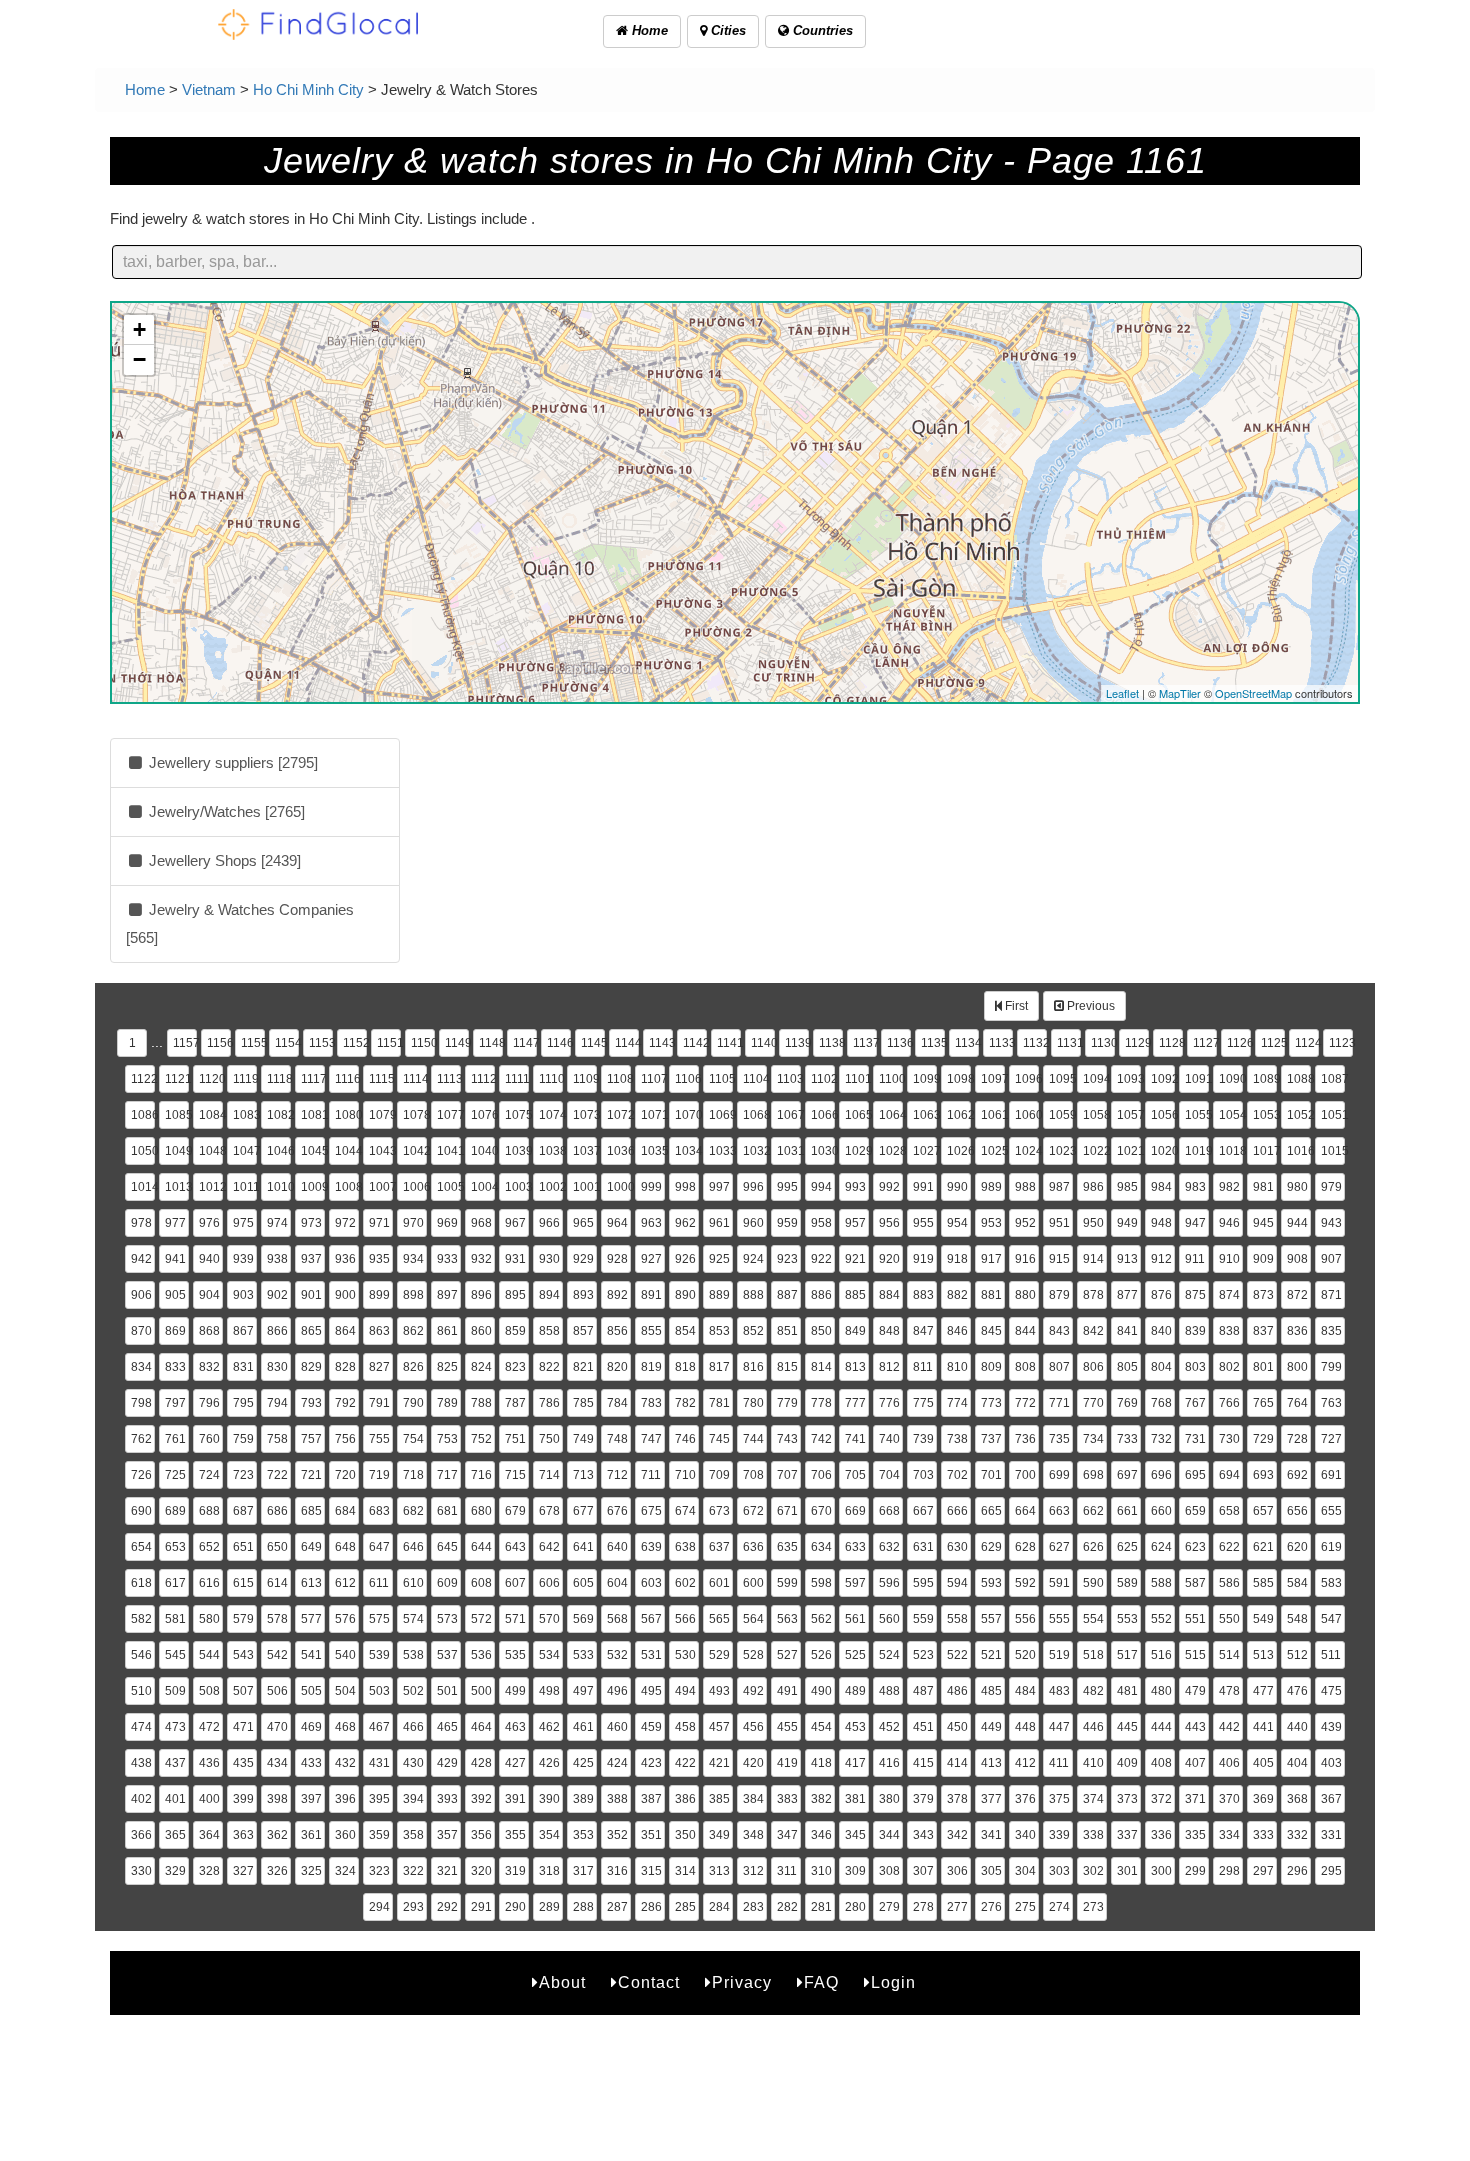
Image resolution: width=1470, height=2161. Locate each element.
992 (889, 1187)
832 (209, 1367)
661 (1127, 1511)
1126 (1239, 1043)
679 (515, 1511)
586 (1229, 1583)
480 (1161, 1691)
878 (1093, 1295)
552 (1161, 1619)
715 (515, 1475)
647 (379, 1547)
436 (209, 1763)
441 (1263, 1727)
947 (1195, 1223)
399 (243, 1799)
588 (1161, 1583)
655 (1331, 1511)
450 (957, 1727)
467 (379, 1727)
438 (141, 1763)
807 (1059, 1367)
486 (957, 1691)
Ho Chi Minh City (308, 89)
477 (1263, 1691)
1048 (211, 1151)
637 (719, 1547)
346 (821, 1835)
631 (923, 1547)
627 (1059, 1547)
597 (855, 1583)
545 (175, 1655)
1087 (1333, 1079)
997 (719, 1187)
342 (957, 1835)
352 (617, 1835)
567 (651, 1619)
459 (651, 1727)
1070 (687, 1115)
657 (1263, 1511)
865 (311, 1331)
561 (855, 1619)
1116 (347, 1079)
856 (617, 1331)
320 (481, 1871)
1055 (1197, 1115)
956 (889, 1223)
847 (923, 1331)
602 (685, 1583)
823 (515, 1367)
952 (1025, 1223)
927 (651, 1259)
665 (991, 1511)
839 (1195, 1331)
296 (1297, 1871)
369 (1263, 1799)
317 (583, 1871)
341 (991, 1835)
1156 (219, 1043)
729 (1263, 1439)
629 (991, 1547)
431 (379, 1763)
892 (617, 1295)
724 (209, 1475)
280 (855, 1907)
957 (855, 1223)
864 (345, 1331)
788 (481, 1403)
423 (651, 1763)
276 (991, 1907)
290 (515, 1907)
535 (515, 1655)
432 (345, 1763)
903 (243, 1295)
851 (787, 1331)
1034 (687, 1151)
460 (617, 1727)
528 (753, 1655)
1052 (1299, 1115)
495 (651, 1691)
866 (277, 1331)
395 (379, 1799)
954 (957, 1223)
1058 (1095, 1115)
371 (1195, 1799)
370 (1229, 1799)
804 (1161, 1367)
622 (1229, 1547)
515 (1195, 1655)
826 (413, 1367)
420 (753, 1763)
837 (1263, 1331)
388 (617, 1799)
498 (549, 1691)
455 (787, 1727)
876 (1161, 1295)
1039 (517, 1151)
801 (1263, 1367)
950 (1093, 1223)
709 (719, 1475)
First (1015, 1006)
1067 (789, 1115)
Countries (821, 30)
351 (651, 1835)
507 (243, 1691)
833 (175, 1367)
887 (787, 1295)
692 (1297, 1475)
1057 (1129, 1115)
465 (447, 1727)
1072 (619, 1115)
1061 (993, 1115)
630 (957, 1547)
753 (447, 1439)
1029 (857, 1151)
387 (651, 1799)
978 (141, 1223)
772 (1025, 1403)
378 (957, 1799)
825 (447, 1367)
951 (1059, 1223)
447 (1059, 1727)
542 (277, 1655)
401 (175, 1799)
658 (1229, 1511)
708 (753, 1475)
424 (617, 1763)
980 (1297, 1187)
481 (1127, 1691)
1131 (1069, 1043)
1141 (729, 1043)
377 (991, 1799)
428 (481, 1763)
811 (923, 1367)
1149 (457, 1043)
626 (1093, 1547)
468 (345, 1727)
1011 (245, 1187)
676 (617, 1511)
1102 (823, 1079)
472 (209, 1727)
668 (889, 1511)
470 (277, 1727)
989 (991, 1187)
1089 (1265, 1079)
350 (685, 1835)
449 (991, 1727)
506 (277, 1691)
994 (821, 1187)
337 (1127, 1835)
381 (855, 1799)
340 (1025, 1835)
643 (515, 1547)
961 (719, 1223)
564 (753, 1619)
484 (1025, 1691)
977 (175, 1223)
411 (1059, 1763)
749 (583, 1439)
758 (277, 1439)
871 (1331, 1295)
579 (243, 1619)
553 (1127, 1619)
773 (991, 1403)
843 (1059, 1331)
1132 (1035, 1043)
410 (1093, 1763)
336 (1161, 1835)
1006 (415, 1187)
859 (515, 1331)
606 (549, 1583)
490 (821, 1691)
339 (1059, 1835)
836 (1297, 1331)
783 (651, 1403)
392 (481, 1799)
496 (617, 1691)
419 (787, 1763)
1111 (517, 1079)
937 (311, 1259)
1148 (491, 1043)
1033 (721, 1151)
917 (991, 1259)
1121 (177, 1079)
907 (1331, 1259)
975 (243, 1223)
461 (583, 1727)
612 (345, 1583)
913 (1127, 1259)
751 (515, 1439)
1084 (211, 1115)
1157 (185, 1043)
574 (413, 1619)
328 (209, 1871)
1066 (823, 1115)
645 (447, 1547)
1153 (321, 1043)
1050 (143, 1151)
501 (447, 1691)
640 (617, 1547)
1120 (211, 1079)
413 (991, 1763)
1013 (177, 1187)
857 (583, 1331)
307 (923, 1871)
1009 (313, 1187)
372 (1161, 1799)
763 (1331, 1403)
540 (345, 1655)
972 (345, 1223)
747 (651, 1439)
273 (1093, 1907)
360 (345, 1835)
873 (1263, 1295)
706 (821, 1475)
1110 (551, 1079)
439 (1331, 1727)
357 (447, 1835)
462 (549, 1727)
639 (651, 1547)
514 (1229, 1655)
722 (277, 1475)
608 (481, 1583)
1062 (959, 1115)
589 (1127, 1583)
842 (1093, 1331)
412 (1025, 1763)
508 (209, 1691)
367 (1331, 1799)
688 (209, 1511)
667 (923, 1511)
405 (1263, 1763)
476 (1297, 1691)
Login (893, 1982)
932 (481, 1259)
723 (243, 1475)
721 (311, 1475)
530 (685, 1655)
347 (787, 1835)
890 (685, 1295)
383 (787, 1799)
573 (447, 1619)
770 (1093, 1403)
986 (1093, 1187)
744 (753, 1439)
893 (583, 1295)
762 (141, 1439)
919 (923, 1259)
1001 (585, 1187)
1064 (891, 1115)
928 (617, 1259)
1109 (585, 1079)
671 (787, 1511)
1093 (1129, 1079)
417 (855, 1763)
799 (1331, 1367)
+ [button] (139, 329)
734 (1093, 1439)
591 (1059, 1583)
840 (1161, 1331)
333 (1263, 1835)
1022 (1095, 1151)
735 (1059, 1439)
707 (787, 1475)
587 (1195, 1583)
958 (821, 1223)
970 (413, 1223)
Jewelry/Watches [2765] (225, 811)
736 (1025, 1439)
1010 (279, 1187)
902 (277, 1295)
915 (1059, 1259)
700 (1025, 1475)
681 (447, 1511)
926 (685, 1259)
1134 (967, 1043)
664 (1025, 1511)
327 (243, 1871)
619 (1331, 1547)
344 (889, 1835)
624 (1161, 1547)
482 (1093, 1691)
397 (311, 1799)
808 (1025, 1367)
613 (311, 1583)
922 (821, 1259)
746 (685, 1439)
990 (957, 1187)
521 (991, 1655)
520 (1025, 1655)
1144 (627, 1043)
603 (651, 1583)
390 (549, 1799)
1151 (389, 1043)
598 (821, 1583)
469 (311, 1727)
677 (583, 1511)
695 (1195, 1475)
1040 (483, 1151)
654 (141, 1547)
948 (1161, 1223)
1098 (959, 1079)
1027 (925, 1151)
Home (648, 30)
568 (617, 1619)
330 (141, 1871)
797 (175, 1403)
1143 (661, 1043)
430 (413, 1763)
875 (1195, 1295)
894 (549, 1295)
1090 (1231, 1079)
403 (1331, 1763)
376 (1025, 1799)
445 (1127, 1727)
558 (957, 1619)
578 (277, 1619)
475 (1331, 1691)
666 (957, 1511)
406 (1229, 1763)
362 (277, 1835)
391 (515, 1799)
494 (685, 1691)
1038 (551, 1151)
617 (175, 1583)
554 (1093, 1619)
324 (345, 1871)
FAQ (821, 1982)
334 (1229, 1835)
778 (821, 1403)
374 (1093, 1799)
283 (753, 1907)
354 (549, 1835)
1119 (245, 1079)
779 (787, 1403)
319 (515, 1871)
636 (753, 1547)
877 (1127, 1295)
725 (175, 1475)
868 (209, 1331)
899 (379, 1295)
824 (481, 1367)
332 (1297, 1835)
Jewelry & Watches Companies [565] (240, 923)
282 (787, 1907)
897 (447, 1295)
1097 (993, 1079)
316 (617, 1871)
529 (719, 1655)
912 (1161, 1259)
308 (889, 1871)
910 (1229, 1259)
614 (277, 1583)
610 (413, 1583)
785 (583, 1403)
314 (685, 1871)
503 (379, 1691)
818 (685, 1367)
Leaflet (1122, 693)
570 (549, 1619)
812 (889, 1367)
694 (1229, 1475)
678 (549, 1511)
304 (1025, 1871)
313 (719, 1871)
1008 (347, 1187)
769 (1127, 1403)
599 (787, 1583)
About (562, 1982)
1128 (1171, 1043)
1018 (1231, 1151)
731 (1195, 1439)
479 (1195, 1691)
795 (243, 1403)
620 (1297, 1547)
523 (923, 1655)
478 (1229, 1691)
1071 (653, 1115)
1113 (449, 1079)
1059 (1061, 1115)
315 (651, 1871)
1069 (721, 1115)
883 (923, 1295)
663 (1059, 1511)
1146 (559, 1043)
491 (787, 1691)
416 (889, 1763)
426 (549, 1763)
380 (889, 1799)
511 (1331, 1655)
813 (855, 1367)
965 (583, 1223)
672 (753, 1511)
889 (719, 1295)
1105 (721, 1079)
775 (923, 1403)
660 (1161, 1511)
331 (1331, 1835)
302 (1093, 1871)
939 (243, 1259)
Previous (1089, 1006)
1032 (755, 1151)
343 (923, 1835)
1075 (517, 1115)
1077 (449, 1115)
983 (1195, 1187)
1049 (177, 1151)
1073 (585, 1115)
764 (1297, 1403)
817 (719, 1367)
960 (753, 1223)
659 (1195, 1511)
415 (923, 1763)
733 (1127, 1439)
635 (787, 1547)
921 (855, 1259)
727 (1331, 1439)
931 (515, 1259)
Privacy (742, 1982)
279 (889, 1907)
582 (141, 1619)
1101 (857, 1079)
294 (379, 1907)
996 (753, 1187)
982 (1229, 1187)
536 (481, 1655)
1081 (313, 1115)
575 (379, 1619)
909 (1263, 1259)
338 (1093, 1835)
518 (1093, 1655)
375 (1059, 1799)
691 (1331, 1475)
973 (311, 1223)
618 (141, 1583)
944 (1297, 1223)
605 (583, 1583)
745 (719, 1439)
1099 (925, 1079)
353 (583, 1835)
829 (311, 1367)
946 (1229, 1223)
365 (175, 1835)
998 (685, 1187)
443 (1195, 1727)
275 (1025, 1907)
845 (991, 1331)
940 (209, 1259)
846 (957, 1331)
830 (277, 1367)
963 (651, 1223)
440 (1297, 1727)
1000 (619, 1187)
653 (175, 1547)
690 (141, 1511)
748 (617, 1439)
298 (1229, 1871)
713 (583, 1475)
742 (821, 1439)
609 (447, 1583)
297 (1263, 1871)
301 (1127, 1871)
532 (617, 1655)
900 (345, 1295)
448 (1025, 1727)
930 (549, 1259)
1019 (1197, 1151)
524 (889, 1655)
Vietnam (209, 89)
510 (141, 1691)
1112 (483, 1079)
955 (923, 1223)
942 (141, 1259)
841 (1127, 1331)
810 (957, 1367)
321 (447, 1871)
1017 (1265, 1151)
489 (855, 1691)
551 (1195, 1619)
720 (345, 1475)
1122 (143, 1079)
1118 (279, 1079)
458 (685, 1727)
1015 (1333, 1151)
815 (787, 1367)
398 (277, 1799)
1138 (831, 1043)
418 (821, 1763)
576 (345, 1619)
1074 (551, 1115)
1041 (449, 1151)
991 (923, 1187)
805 (1127, 1367)
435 (243, 1763)
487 (923, 1691)
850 (821, 1331)
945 (1263, 1223)
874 (1229, 1295)
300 (1161, 1871)
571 (515, 1619)
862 (413, 1331)
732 (1161, 1439)
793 (311, 1403)
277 (957, 1907)
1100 (891, 1079)
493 (719, 1691)
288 (583, 1907)
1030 (823, 1151)
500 (481, 1691)
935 (379, 1259)
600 (753, 1583)
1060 (1027, 1115)
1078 (415, 1115)
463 (515, 1727)
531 (651, 1655)
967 (515, 1223)
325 (311, 1871)
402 (141, 1799)
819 (651, 1367)
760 (209, 1439)
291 (481, 1907)
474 (141, 1727)
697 (1127, 1475)
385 (719, 1799)
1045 (313, 1151)
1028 (891, 1151)
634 (821, 1547)
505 (311, 1691)
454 (821, 1727)
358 (413, 1835)
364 (209, 1835)
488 (889, 1691)
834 (141, 1367)
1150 (423, 1043)
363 (243, 1835)
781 (719, 1403)
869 (175, 1331)
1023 (1061, 1151)
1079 (381, 1115)
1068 (755, 1115)
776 (889, 1403)
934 (413, 1259)
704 (889, 1475)
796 (209, 1403)
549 (1263, 1619)
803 (1195, 1367)
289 (549, 1907)
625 (1127, 1547)
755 (379, 1439)
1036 (619, 1151)
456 (753, 1727)
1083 (245, 1115)
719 (379, 1475)
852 (753, 1331)
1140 (763, 1043)
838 (1229, 1331)
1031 (789, 1151)
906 (141, 1295)
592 (1025, 1583)
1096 (1027, 1079)
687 (243, 1511)
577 (311, 1619)
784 (617, 1403)
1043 (381, 1151)
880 (1025, 1295)
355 (515, 1835)
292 (447, 1907)
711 (651, 1475)
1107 (653, 1079)
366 (141, 1835)
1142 (695, 1043)
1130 (1103, 1043)
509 (175, 1691)
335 (1195, 1835)
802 (1229, 1367)
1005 (449, 1187)
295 (1331, 1871)
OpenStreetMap (1253, 693)
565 (719, 1619)
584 (1297, 1583)
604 (617, 1583)
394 (413, 1799)
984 (1161, 1187)
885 (855, 1295)
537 (447, 1655)
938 (277, 1259)
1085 (177, 1115)
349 (719, 1835)
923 (787, 1259)
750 (549, 1439)
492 (753, 1691)
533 (583, 1655)
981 (1263, 1187)
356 (481, 1835)
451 (923, 1727)
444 (1161, 1727)
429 (447, 1763)
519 (1059, 1655)
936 (345, 1259)
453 (855, 1727)
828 (345, 1367)
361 (311, 1835)
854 (685, 1331)
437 (175, 1763)
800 (1297, 1367)
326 (277, 1871)
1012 (211, 1187)
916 (1025, 1259)
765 (1263, 1403)
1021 (1129, 1151)
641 (583, 1547)
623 (1195, 1547)
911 (1195, 1259)
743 (787, 1439)
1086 (143, 1115)
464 (481, 1727)
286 (651, 1907)
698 (1093, 1475)
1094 (1095, 1079)
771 (1059, 1403)
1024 (1027, 1151)
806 (1093, 1367)
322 (413, 1871)
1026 (959, 1151)
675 (651, 1511)
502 (413, 1691)
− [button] (139, 359)
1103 (789, 1079)
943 (1331, 1223)
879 (1059, 1295)
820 (617, 1367)
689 (175, 1511)
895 (515, 1295)
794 (277, 1403)
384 (753, 1799)
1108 (619, 1079)
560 (889, 1619)
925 (719, 1259)
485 (991, 1691)
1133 (1001, 1043)
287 (617, 1907)
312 (753, 1871)
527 (787, 1655)
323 (379, 1871)
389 (583, 1799)
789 (447, 1403)
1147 (525, 1043)
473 (175, 1727)
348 (753, 1835)
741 (855, 1439)
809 (991, 1367)
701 (991, 1475)
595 (923, 1583)
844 (1025, 1331)
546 (141, 1655)
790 (413, 1403)
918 (957, 1259)
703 (923, 1475)
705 (855, 1475)
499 (515, 1691)
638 (685, 1547)
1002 (551, 1187)
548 (1297, 1619)
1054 (1231, 1115)
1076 (483, 1115)
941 (175, 1259)
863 (379, 1331)
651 (243, 1547)
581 (175, 1619)
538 (413, 1655)
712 (617, 1475)
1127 (1205, 1043)
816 (753, 1367)
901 (311, 1295)
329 (175, 1871)
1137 (865, 1043)
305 (991, 1871)
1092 (1163, 1079)
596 (889, 1583)
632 (889, 1547)
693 (1263, 1475)
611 (379, 1583)
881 (991, 1295)
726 (141, 1475)
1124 (1307, 1043)
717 (447, 1475)
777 (855, 1403)
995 (787, 1187)
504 (345, 1691)
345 (855, 1835)
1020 (1163, 1151)
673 (719, 1511)
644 (481, 1547)
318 (549, 1871)
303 (1059, 1871)
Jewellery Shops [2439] (223, 860)
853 (719, 1331)
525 (855, 1655)
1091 (1197, 1079)
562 (821, 1619)
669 (855, 1511)
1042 (415, 1151)
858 (549, 1331)
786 (549, 1403)
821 (583, 1367)
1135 (933, 1043)
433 (311, 1763)
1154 (287, 1043)
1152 (355, 1043)
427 (515, 1763)
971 (379, 1223)
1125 (1273, 1043)
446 (1093, 1727)
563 (787, 1619)
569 (583, 1619)
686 (277, 1511)
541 (311, 1655)
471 (243, 1727)
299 (1195, 1871)
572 (481, 1619)
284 (719, 1907)
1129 (1137, 1043)
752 (481, 1439)
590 (1093, 1583)
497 (583, 1691)
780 (753, 1403)
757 (311, 1439)
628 (1025, 1547)
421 (719, 1763)
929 (583, 1259)
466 (413, 1727)
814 (821, 1367)
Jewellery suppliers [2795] (231, 762)
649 (311, 1547)
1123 (1341, 1043)
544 (209, 1655)
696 (1161, 1475)
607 (515, 1583)
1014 (143, 1187)
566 (685, 1619)
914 (1093, 1259)
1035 (653, 1151)
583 (1331, 1583)
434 (277, 1763)
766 (1229, 1403)
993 (855, 1187)
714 (549, 1475)
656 (1297, 1511)
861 (447, 1331)
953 (991, 1223)
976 (209, 1223)
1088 (1299, 1079)
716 (481, 1475)
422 (685, 1763)
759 (243, 1439)
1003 (517, 1187)
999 (651, 1187)
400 (209, 1799)
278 (923, 1907)
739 (923, 1439)
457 (719, 1727)
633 (855, 1547)
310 (821, 1871)
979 (1331, 1187)
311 (787, 1871)
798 (141, 1403)
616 (209, 1583)
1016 (1299, 1151)
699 (1059, 1475)
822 (549, 1367)
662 (1093, 1511)
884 (889, 1295)
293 (413, 1907)
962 (685, 1223)
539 (379, 1655)
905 (175, 1295)
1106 (687, 1079)
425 (583, 1763)
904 (209, 1295)
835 (1331, 1331)
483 (1059, 1691)
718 (413, 1475)
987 (1059, 1187)
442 (1229, 1727)
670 (821, 1511)
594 (957, 1583)
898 (413, 1295)
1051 (1333, 1115)
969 (447, 1223)
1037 (585, 1151)
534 (549, 1655)
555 (1059, 1619)
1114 (415, 1079)
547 (1331, 1619)
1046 (279, 1151)
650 (277, 1547)
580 (209, 1619)
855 (651, 1331)
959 (787, 1223)
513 (1263, 1655)
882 (957, 1295)
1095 (1061, 1079)
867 (243, 1331)
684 (345, 1511)
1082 (279, 1115)
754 (413, 1439)
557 (991, 1619)
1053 (1265, 1115)
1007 (381, 1187)
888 (753, 1295)
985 (1127, 1187)
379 (923, 1799)
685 (311, 1511)
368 (1297, 1799)
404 (1297, 1763)
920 (889, 1259)
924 (753, 1259)
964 (617, 1223)
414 (957, 1763)
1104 (755, 1079)
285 (685, 1907)
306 (957, 1871)
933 (447, 1259)
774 (957, 1403)
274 (1059, 1907)
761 (175, 1439)
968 (481, 1223)
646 (413, 1547)
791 (379, 1403)
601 (719, 1583)
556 (1025, 1619)
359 (379, 1835)
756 (345, 1439)
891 (651, 1295)
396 (345, 1799)
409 (1127, 1763)
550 (1229, 1619)
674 (685, 1511)
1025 (993, 1151)
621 (1263, 1547)
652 (209, 1547)
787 (515, 1403)
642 (549, 1547)
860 (481, 1331)
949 (1127, 1223)
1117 (313, 1079)
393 (447, 1799)
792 (345, 1403)
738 (957, 1439)
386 (685, 1799)
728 (1297, 1439)
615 (243, 1583)
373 (1127, 1799)
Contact (649, 1982)
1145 (593, 1043)
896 (481, 1295)
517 (1127, 1655)
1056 (1163, 1115)
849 (855, 1331)
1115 (381, 1079)
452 (889, 1727)
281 (821, 1907)
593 (991, 1583)
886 (821, 1295)
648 (345, 1547)
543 (243, 1655)
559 (923, 1619)
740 (889, 1439)
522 (957, 1655)
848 (889, 1331)
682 (413, 1511)
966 (549, 1223)
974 (277, 1223)
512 (1297, 1655)
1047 (245, 1151)
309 (855, 1871)
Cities (726, 30)
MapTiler (1180, 693)
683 (379, 1511)
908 (1297, 1259)
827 (379, 1367)
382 (821, 1799)
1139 (797, 1043)
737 (991, 1439)
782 (685, 1403)
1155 (253, 1043)
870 (141, 1331)
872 (1297, 1295)
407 (1195, 1763)
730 (1229, 1439)
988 (1025, 1187)
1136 (899, 1043)
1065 (857, 1115)
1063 (925, 1115)
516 (1161, 1655)
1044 (347, 1151)
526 (821, 1655)
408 (1161, 1763)
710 (685, 1475)
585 (1263, 1583)
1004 (483, 1187)
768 (1161, 1403)
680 (481, 1511)
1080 (347, 1115)
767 (1195, 1403)
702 (957, 1475)
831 (243, 1367)
